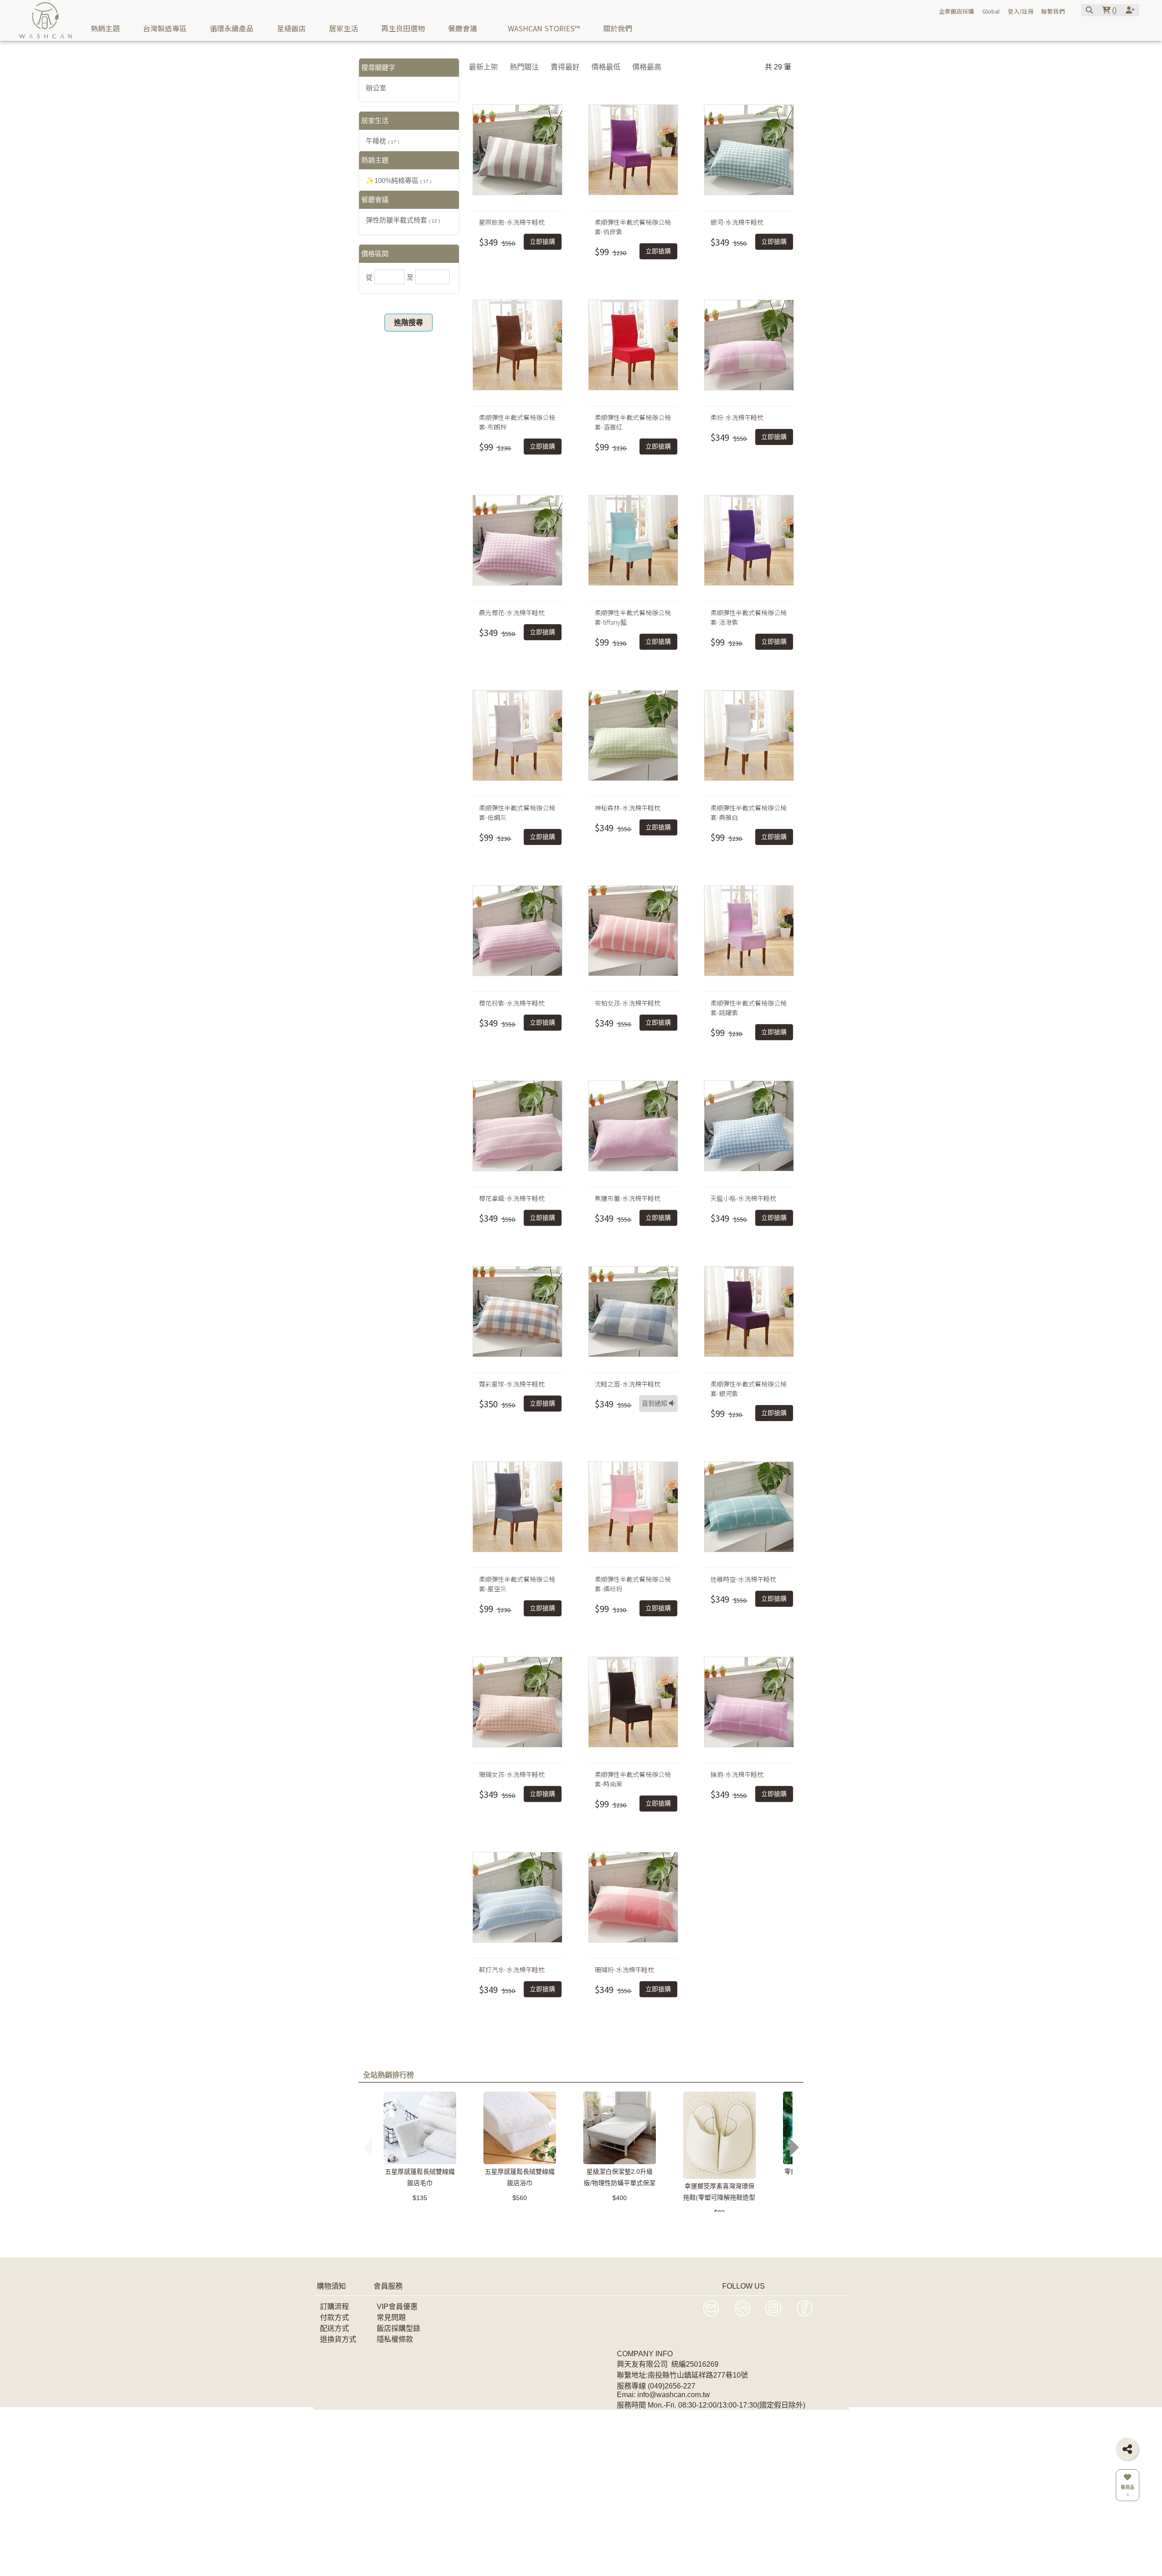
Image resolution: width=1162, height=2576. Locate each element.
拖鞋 (670, 2231)
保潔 (820, 2231)
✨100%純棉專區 (399, 180)
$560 (520, 2198)
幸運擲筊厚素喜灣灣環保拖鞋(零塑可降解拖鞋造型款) (719, 2197)
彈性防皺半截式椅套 (403, 220)
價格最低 (606, 67)
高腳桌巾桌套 (443, 2231)
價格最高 (647, 67)
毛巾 (407, 2231)
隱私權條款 (395, 2339)
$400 (620, 2198)
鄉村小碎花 (738, 2244)
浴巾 (550, 2231)
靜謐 (529, 2231)
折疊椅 (461, 2244)
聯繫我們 (1053, 11)
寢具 (770, 2244)
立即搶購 (542, 242)
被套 (507, 2231)
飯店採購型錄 (399, 2328)
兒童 (400, 2244)
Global (991, 11)
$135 (420, 2198)
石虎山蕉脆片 (691, 2244)
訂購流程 (335, 2307)
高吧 (627, 2231)
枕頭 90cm (495, 2244)
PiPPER (578, 2231)
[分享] (1127, 2449)
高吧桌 (723, 2231)
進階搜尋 (409, 323)
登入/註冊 (1021, 11)
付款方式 (335, 2317)
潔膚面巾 (755, 2231)
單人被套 (562, 2244)
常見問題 (391, 2317)
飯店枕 (530, 2244)
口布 (606, 2231)
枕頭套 (483, 2231)
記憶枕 (382, 2231)
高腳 (379, 2244)
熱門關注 (524, 67)
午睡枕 (382, 141)
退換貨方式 (338, 2339)
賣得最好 (565, 67)
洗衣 (612, 2244)
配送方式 (335, 2328)
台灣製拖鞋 (645, 2244)
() (1113, 10)
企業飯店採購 (956, 11)
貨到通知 (655, 1404)
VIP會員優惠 (397, 2307)
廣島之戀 (428, 2244)
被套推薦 (791, 2231)
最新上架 (483, 67)
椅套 (591, 2244)
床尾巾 (694, 2231)
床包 (648, 2231)
